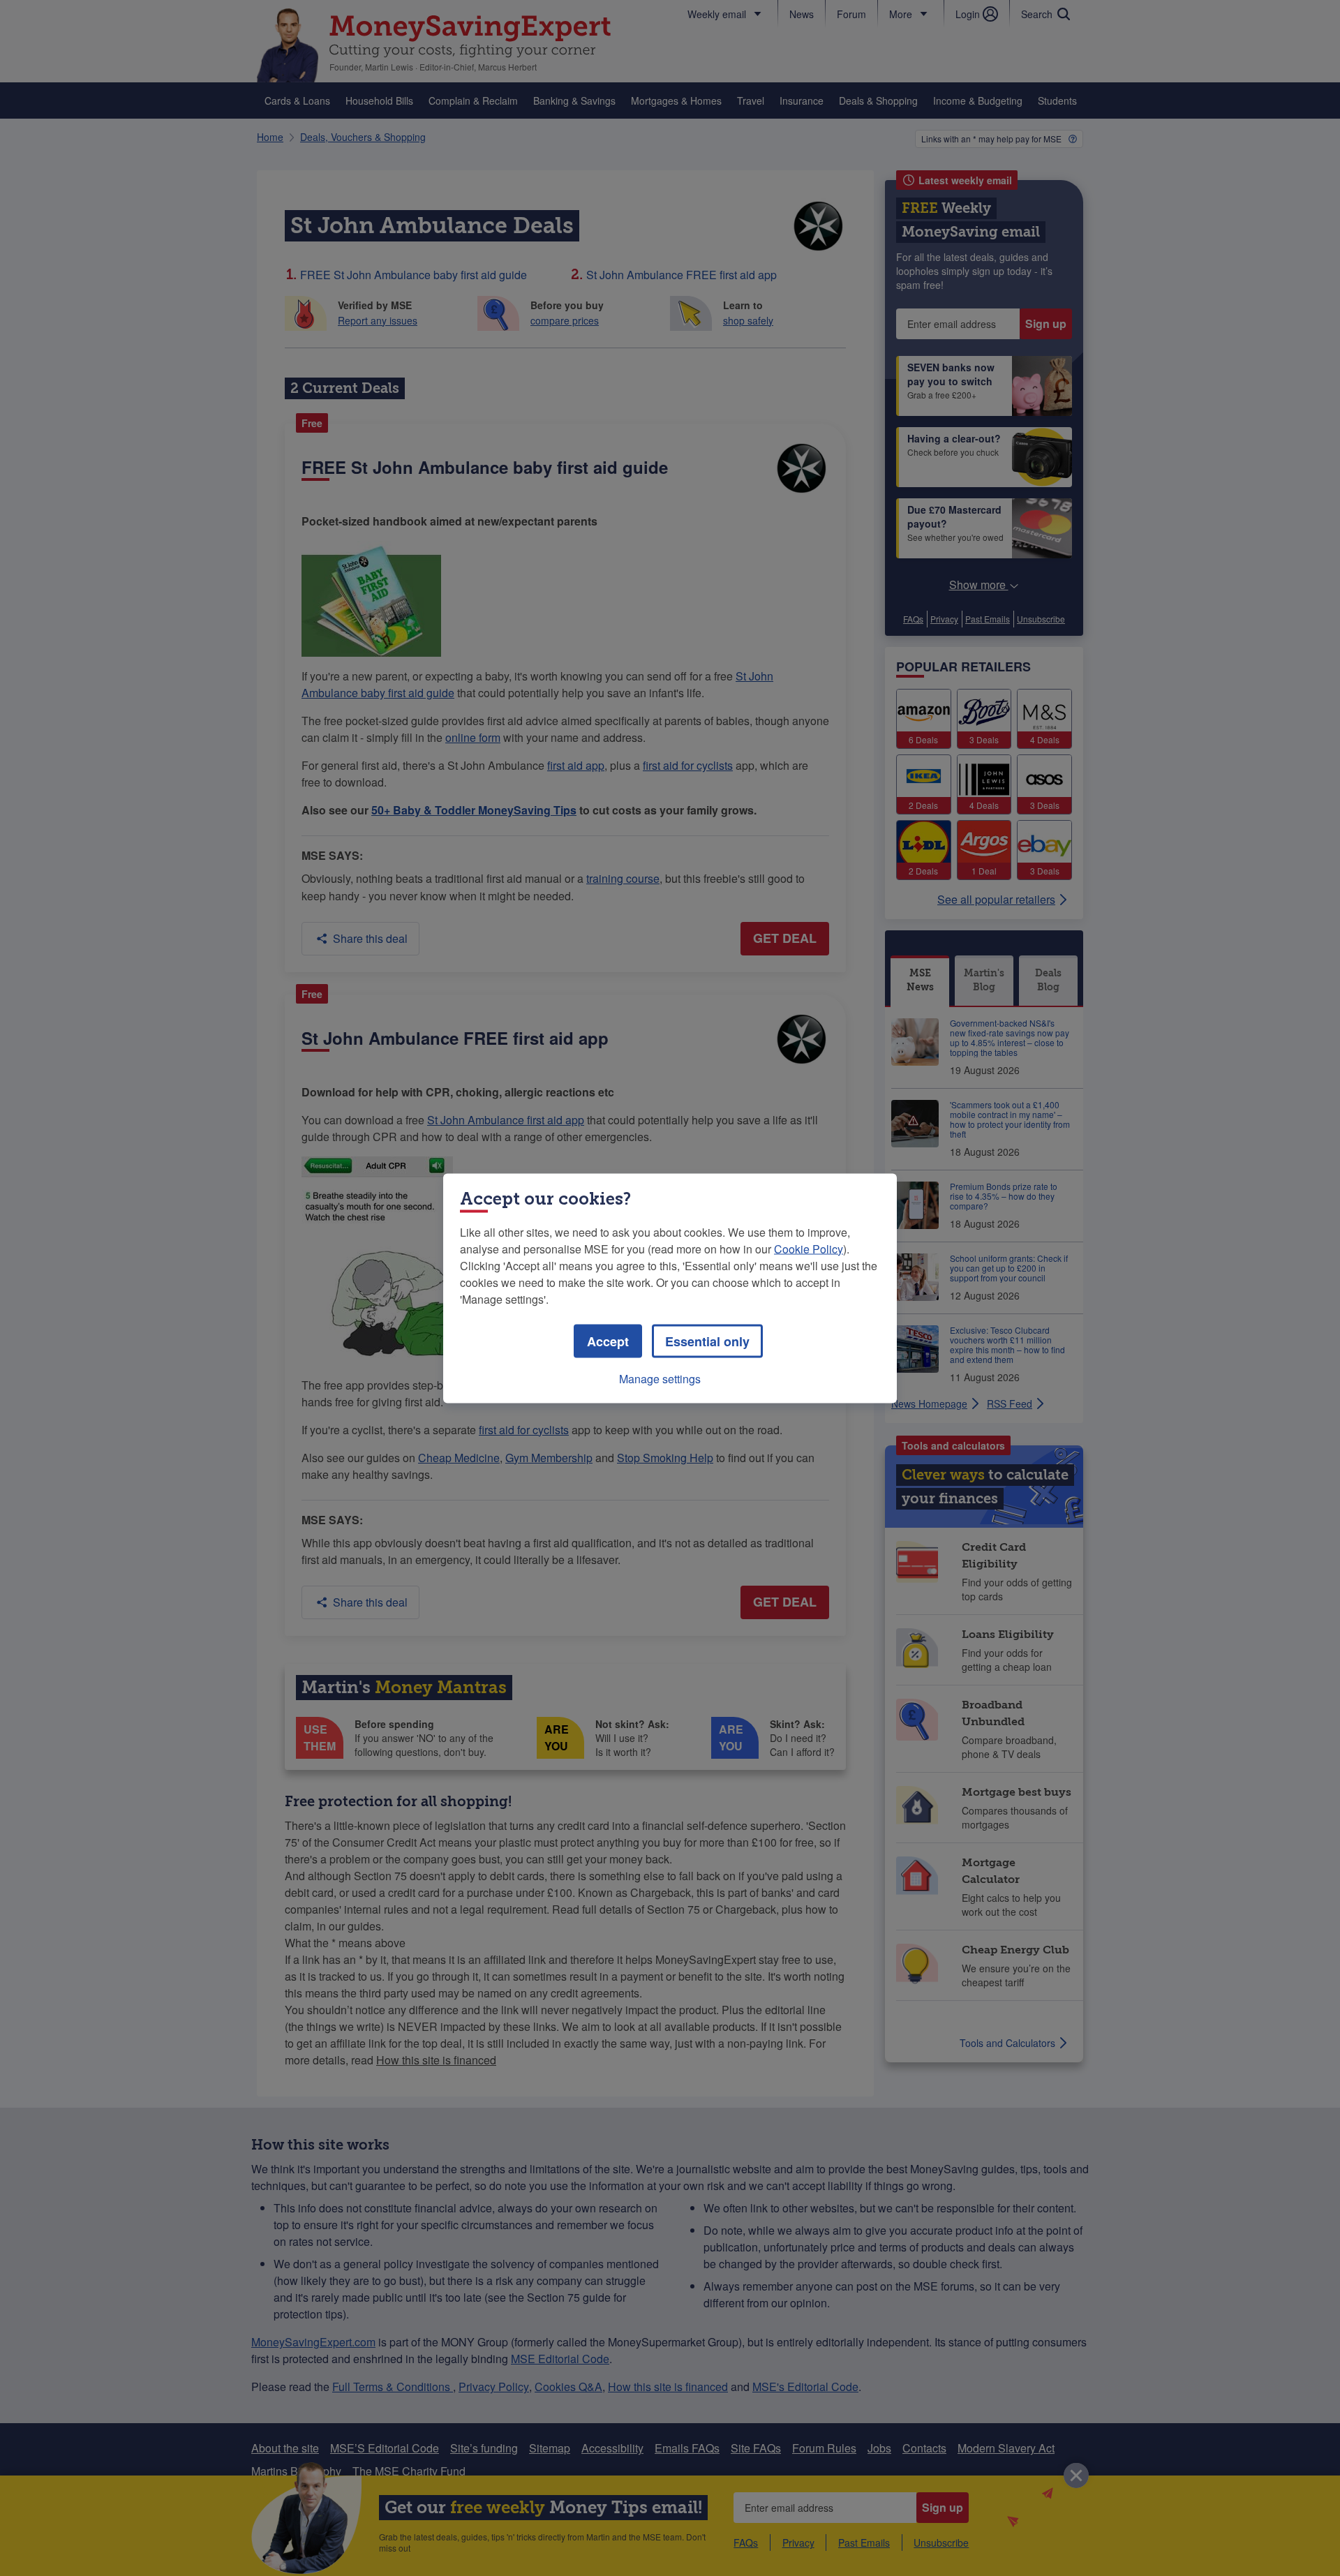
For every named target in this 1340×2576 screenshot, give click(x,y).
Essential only (707, 1341)
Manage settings (660, 1378)
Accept (608, 1341)
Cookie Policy (809, 1248)
